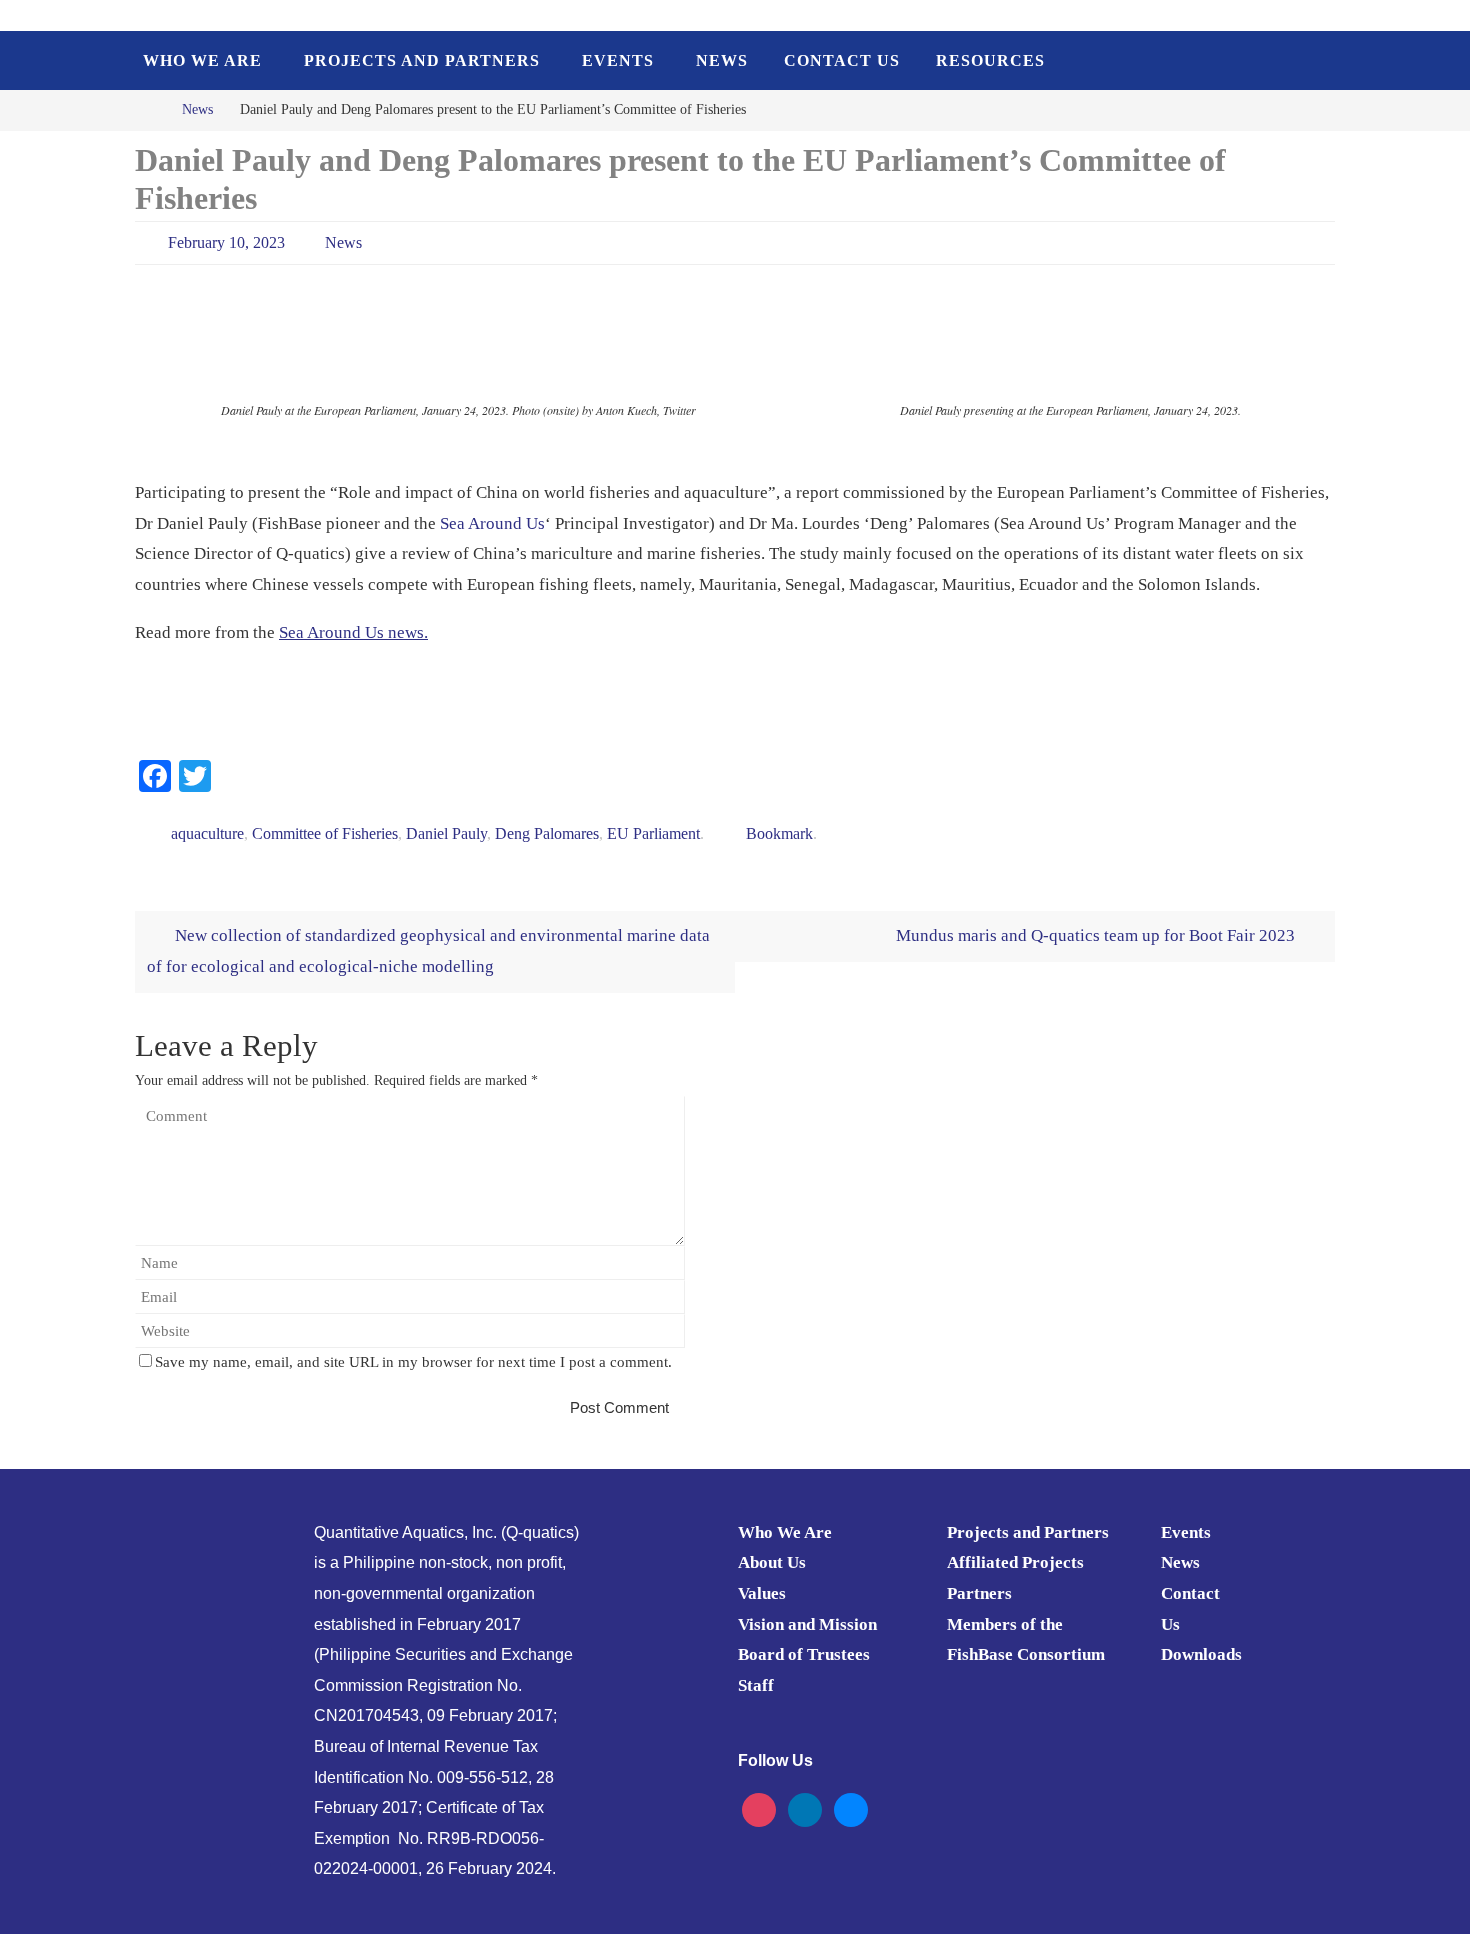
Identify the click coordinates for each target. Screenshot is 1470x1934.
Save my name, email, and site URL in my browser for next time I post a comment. (413, 1361)
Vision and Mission (807, 1624)
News (197, 109)
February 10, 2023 (226, 242)
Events (1186, 1532)
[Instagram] (759, 1808)
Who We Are (785, 1532)
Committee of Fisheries (325, 833)
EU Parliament (653, 833)
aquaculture (207, 833)
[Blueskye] (851, 1808)
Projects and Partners (1028, 1532)
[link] (492, 523)
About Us (772, 1562)
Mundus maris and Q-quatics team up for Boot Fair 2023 (1097, 935)
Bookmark (779, 833)
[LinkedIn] (805, 1808)
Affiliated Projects (1015, 1562)
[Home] (149, 109)
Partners (979, 1593)
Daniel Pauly (446, 833)
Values (762, 1593)
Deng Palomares (547, 833)
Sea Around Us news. (353, 632)
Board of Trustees (804, 1654)
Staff (756, 1685)
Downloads (1201, 1654)
